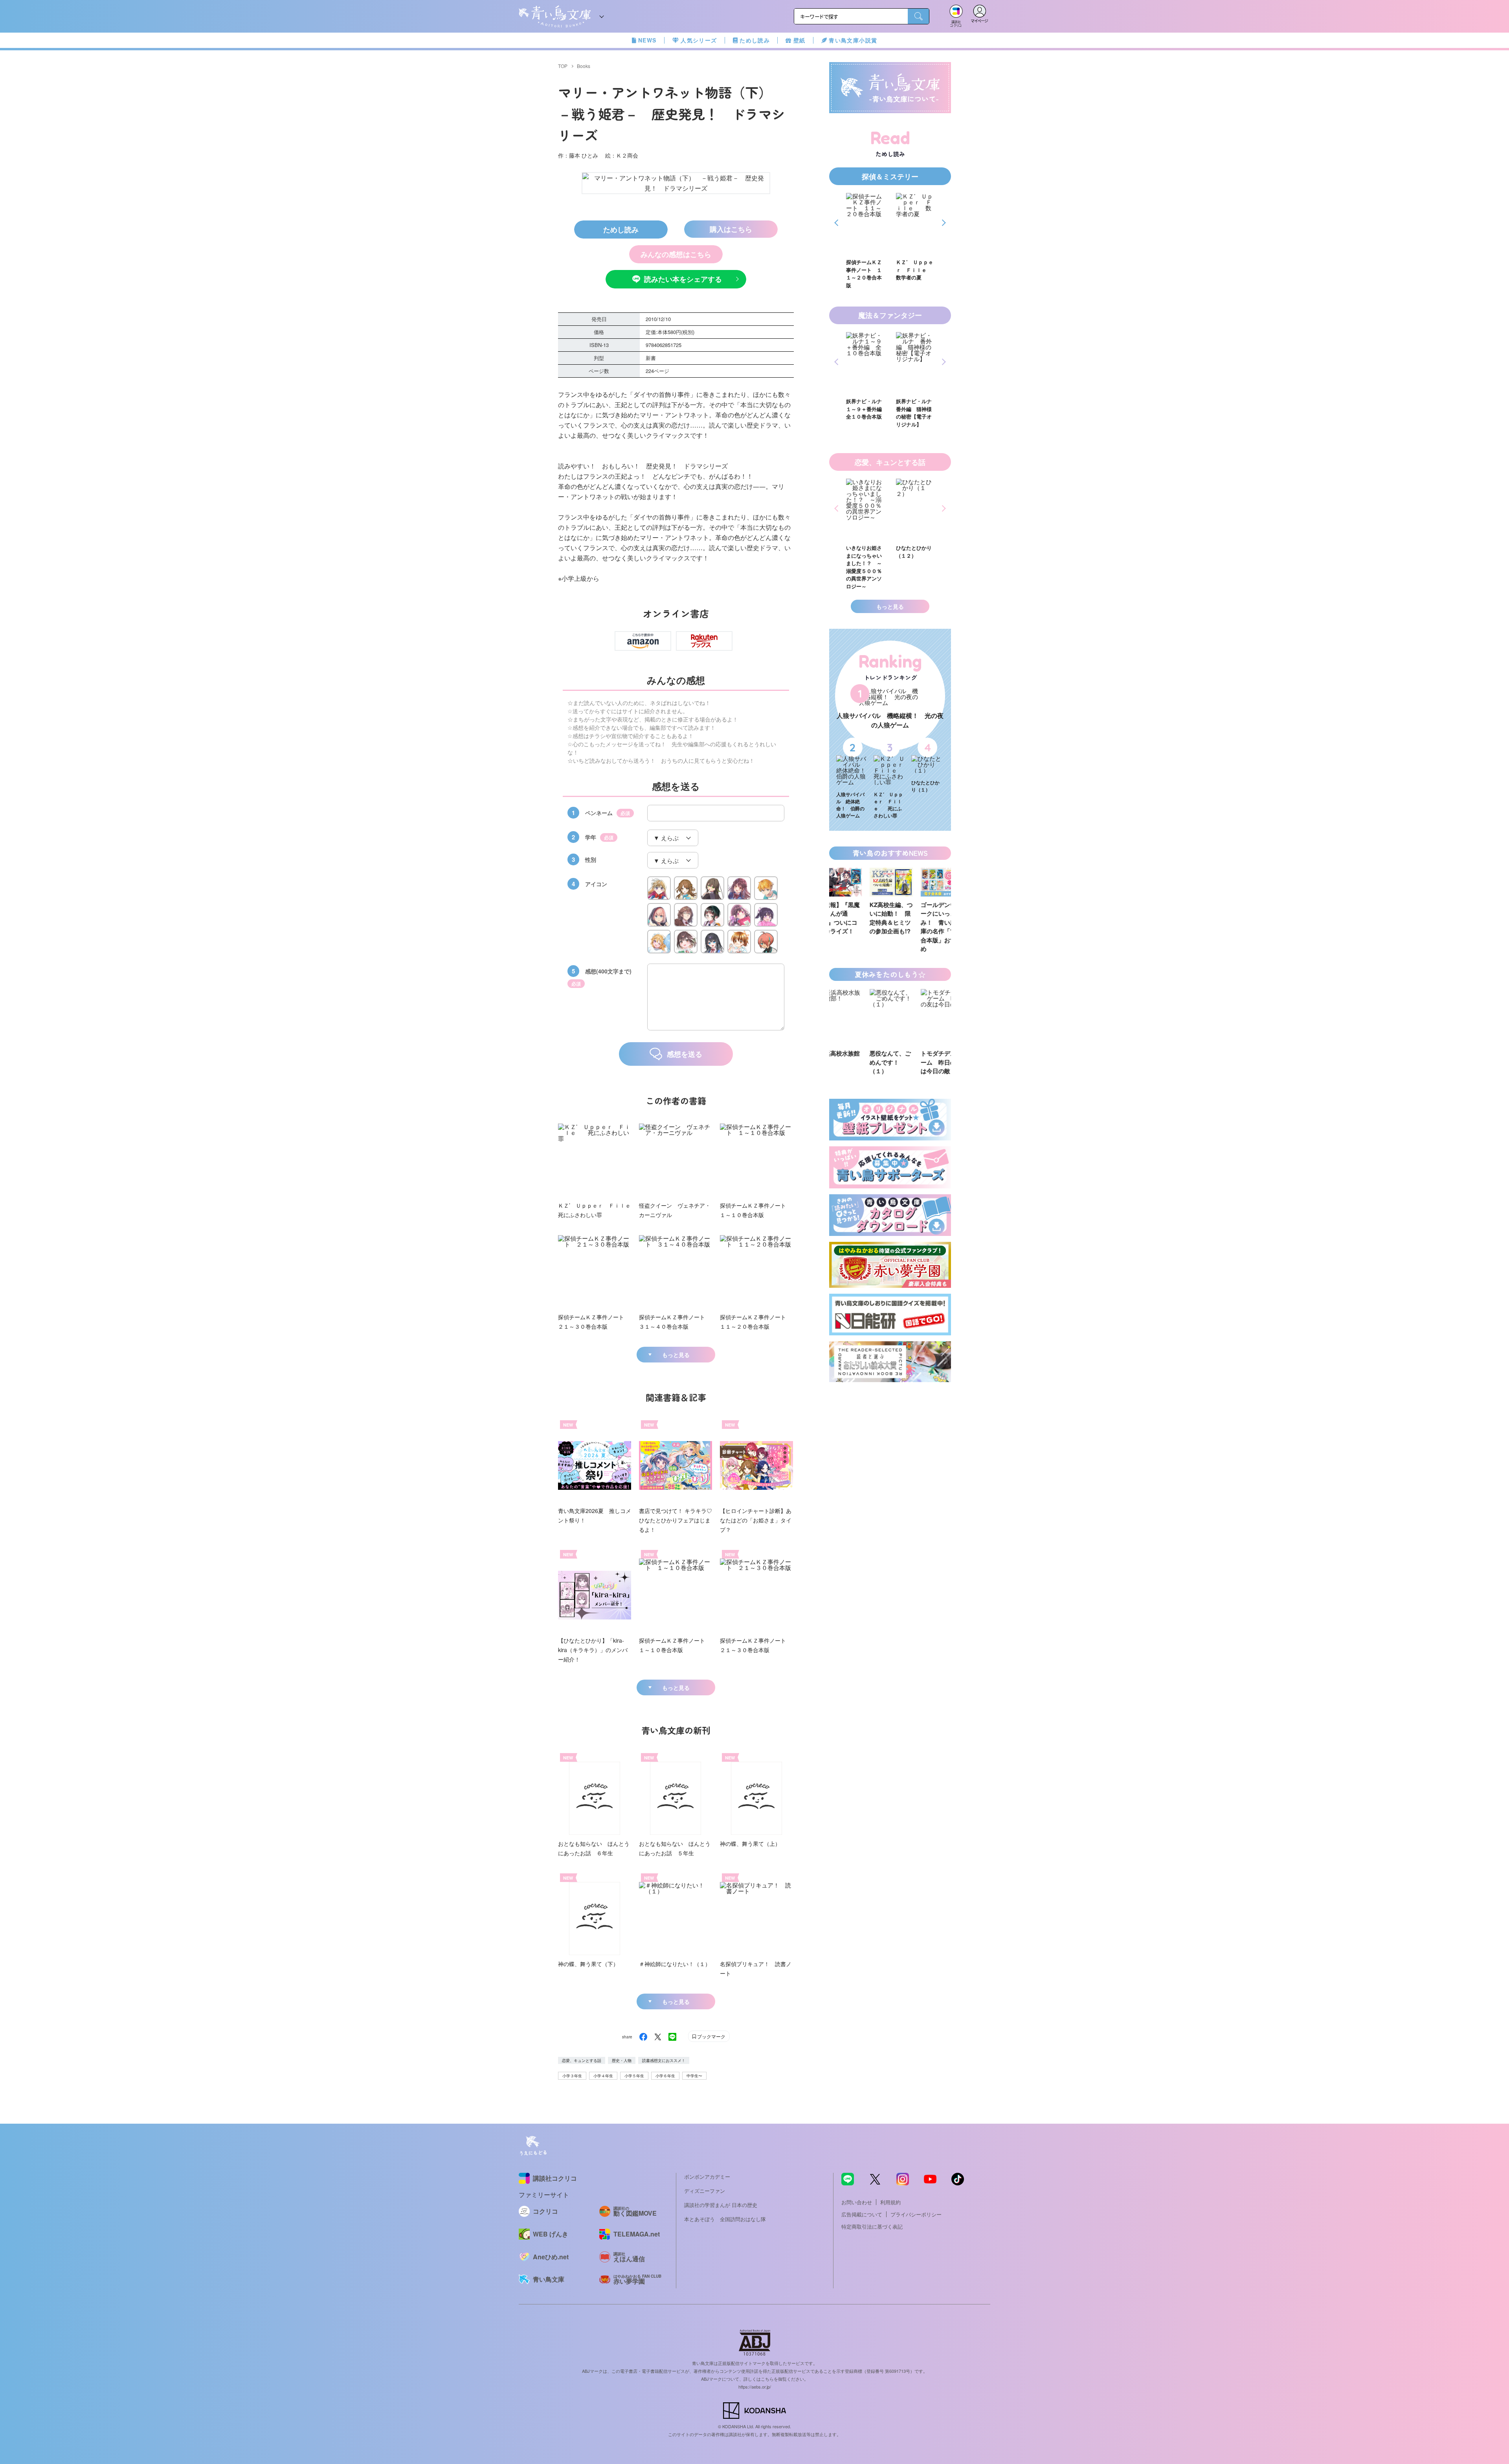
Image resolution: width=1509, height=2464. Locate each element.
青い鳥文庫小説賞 (853, 40)
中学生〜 (694, 2076)
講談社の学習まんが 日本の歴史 (721, 2205)
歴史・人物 (622, 2060)
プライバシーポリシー (916, 2214)
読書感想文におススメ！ (664, 2060)
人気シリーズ (699, 40)
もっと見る (676, 1355)
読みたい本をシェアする (683, 279)
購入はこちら (731, 229)
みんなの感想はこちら (676, 254)
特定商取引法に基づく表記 (872, 2226)
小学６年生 (665, 2076)
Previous (838, 223)
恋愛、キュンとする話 (582, 2060)
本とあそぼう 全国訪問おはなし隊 (725, 2219)
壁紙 (799, 40)
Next (943, 223)
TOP (563, 66)
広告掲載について (862, 2214)
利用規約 (890, 2202)
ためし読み (755, 40)
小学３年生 (572, 2076)
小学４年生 (603, 2076)
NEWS (647, 40)
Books (584, 66)
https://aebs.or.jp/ (755, 2387)
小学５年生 (634, 2076)
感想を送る (685, 1054)
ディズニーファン (705, 2191)
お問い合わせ (857, 2202)
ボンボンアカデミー (707, 2177)
